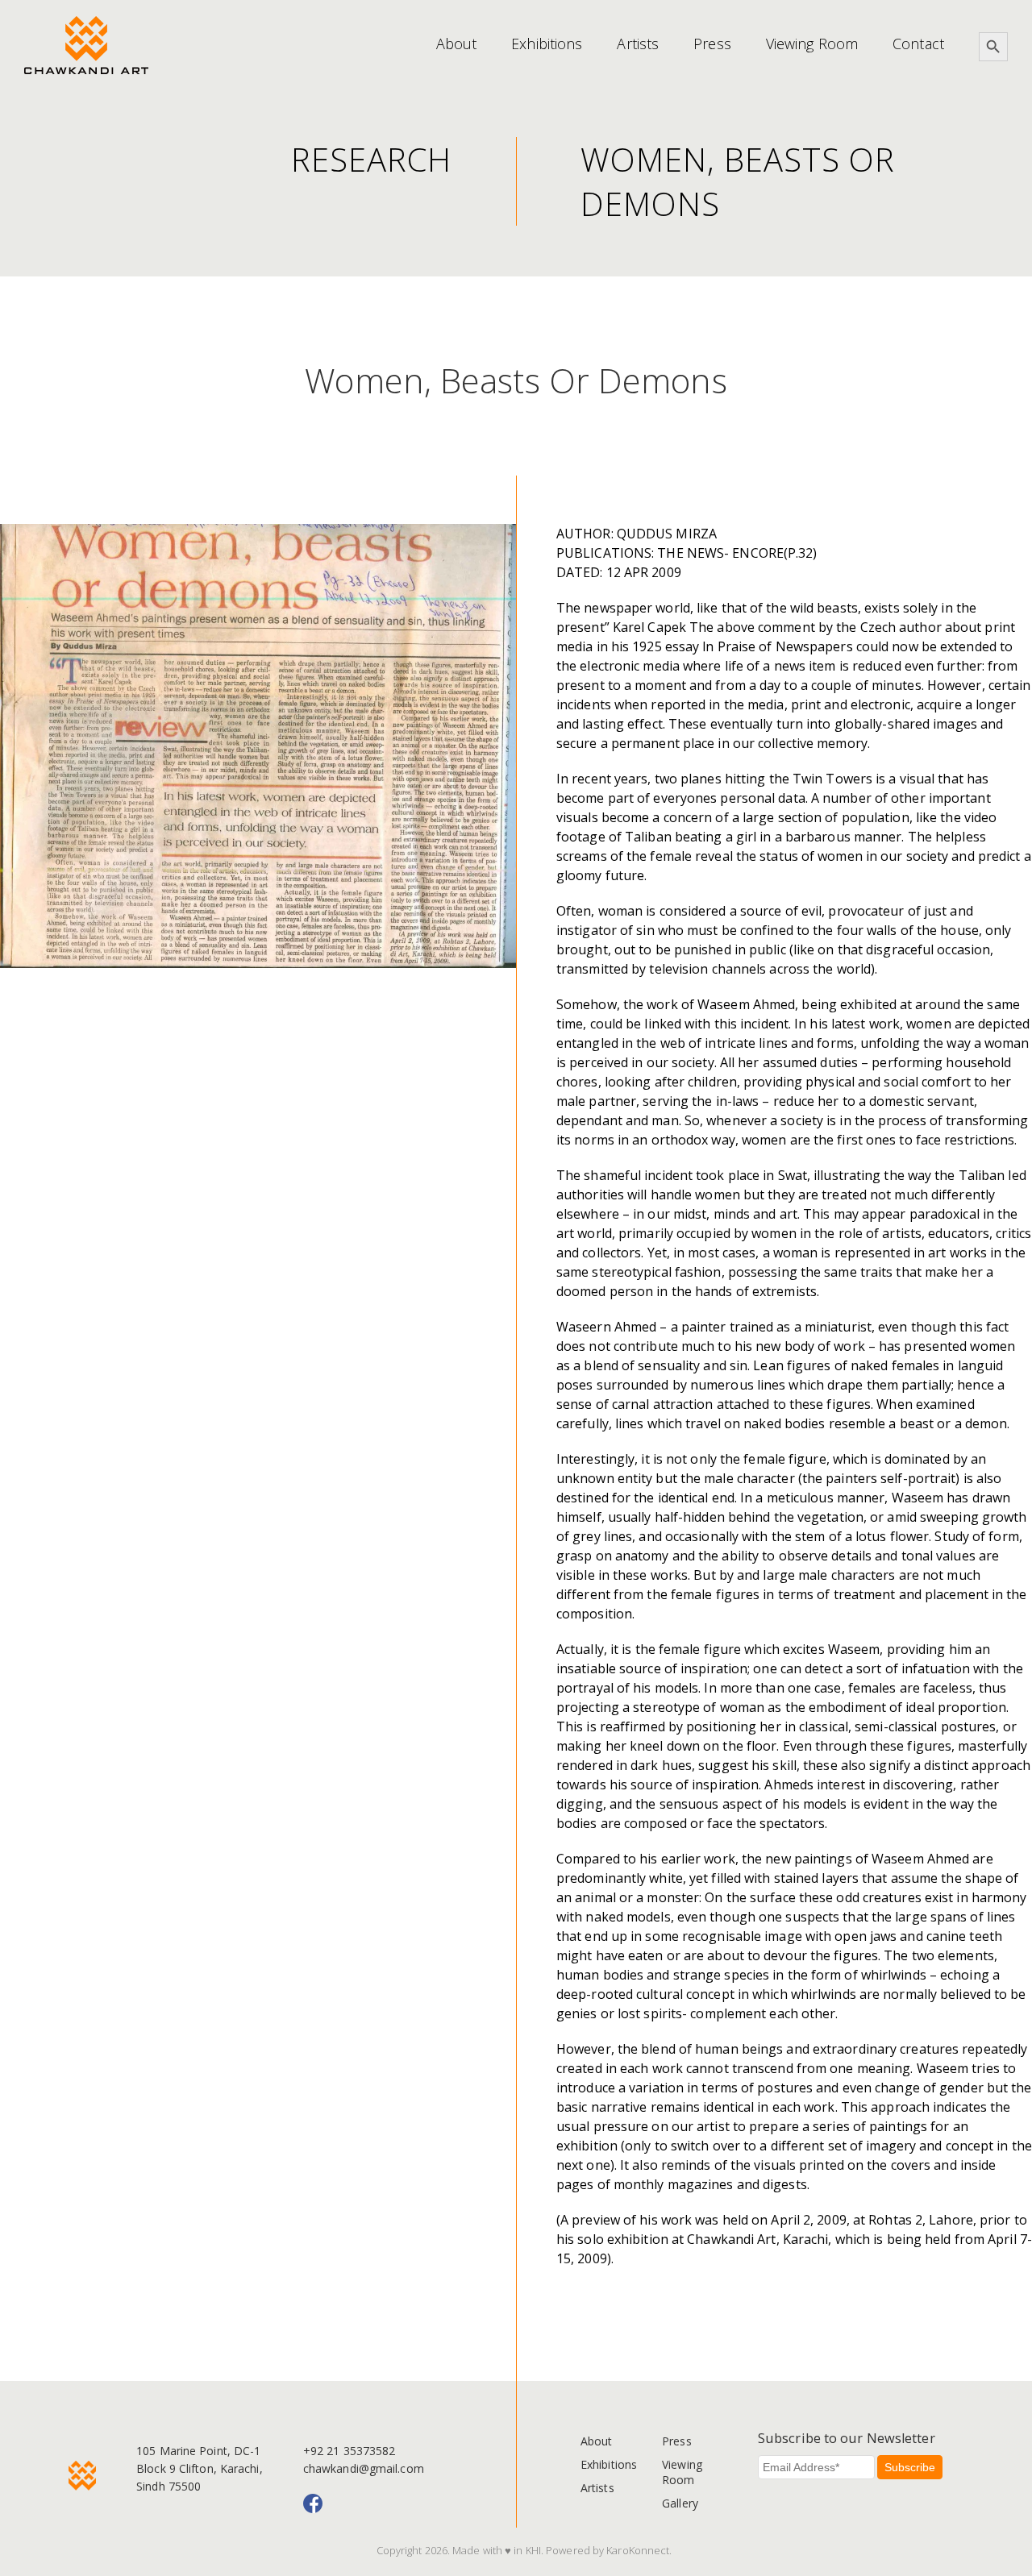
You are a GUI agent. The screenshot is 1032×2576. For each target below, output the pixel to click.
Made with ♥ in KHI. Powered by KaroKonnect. (562, 2550)
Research (371, 159)
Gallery (680, 2503)
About (457, 44)
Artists (638, 44)
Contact (918, 44)
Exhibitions (547, 44)
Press (712, 44)
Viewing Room (812, 44)
